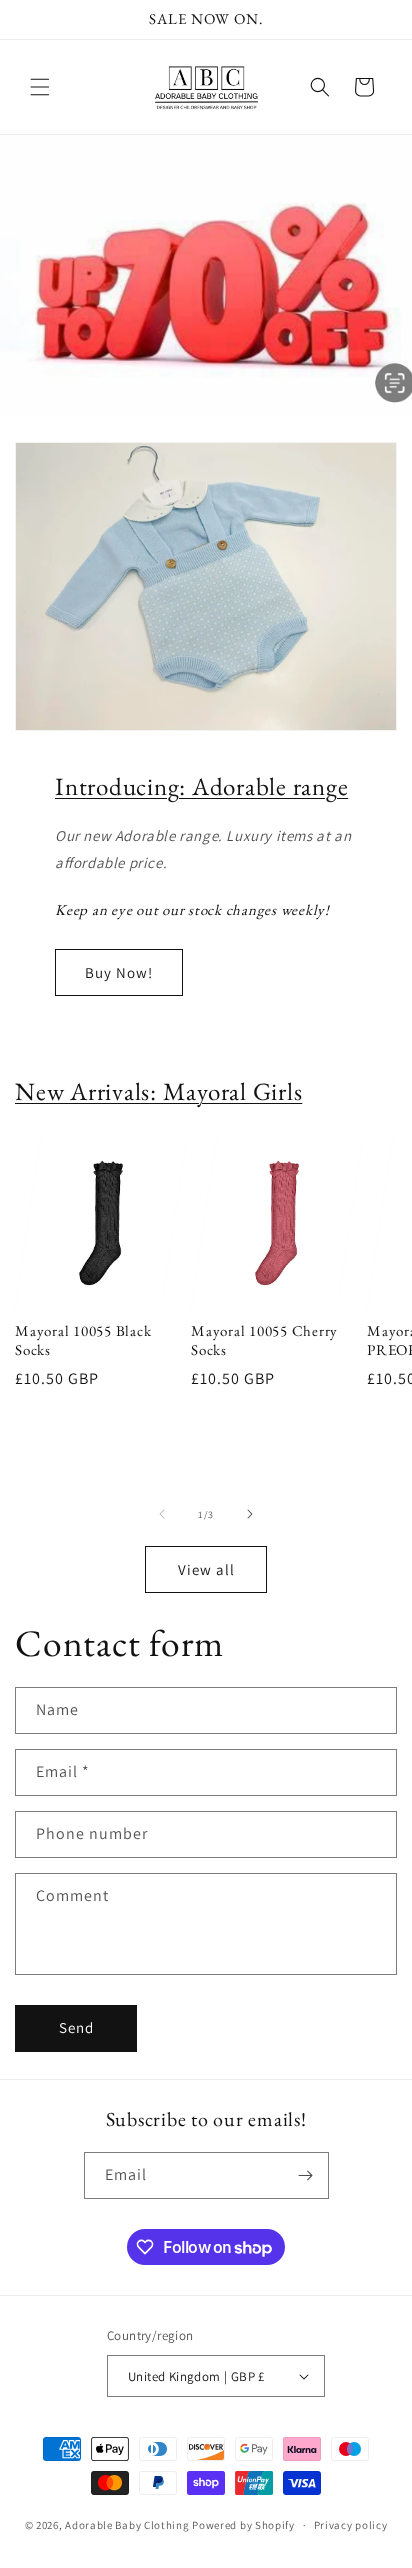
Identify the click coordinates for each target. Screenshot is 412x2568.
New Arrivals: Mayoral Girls (158, 1091)
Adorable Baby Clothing (127, 2525)
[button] (40, 87)
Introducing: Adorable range (201, 786)
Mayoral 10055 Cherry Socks (264, 1340)
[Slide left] (162, 1514)
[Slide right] (250, 1514)
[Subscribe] (306, 2175)
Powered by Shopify (243, 2525)
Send (76, 2027)
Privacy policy (351, 2525)
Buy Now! (119, 972)
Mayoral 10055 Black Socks (83, 1340)
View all (206, 1569)
